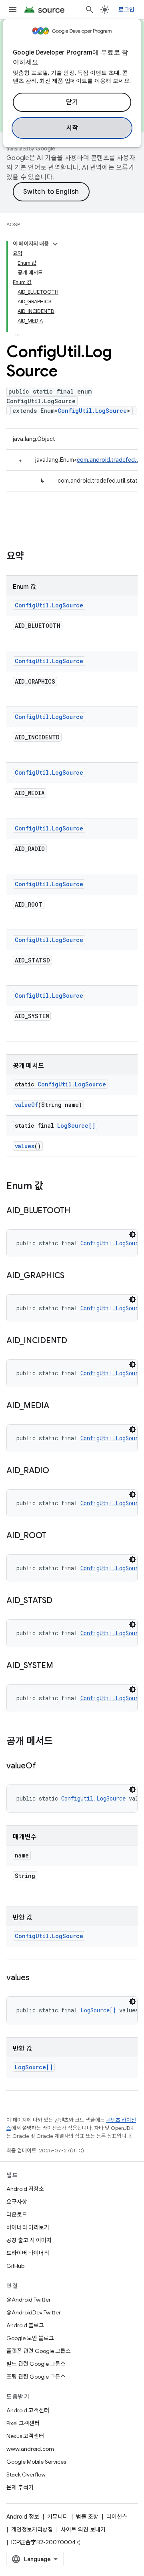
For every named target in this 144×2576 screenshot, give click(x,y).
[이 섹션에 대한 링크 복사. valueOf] (44, 1766)
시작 (72, 128)
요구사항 (17, 2202)
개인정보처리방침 (32, 2529)
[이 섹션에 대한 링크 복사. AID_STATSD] (60, 1601)
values (25, 1146)
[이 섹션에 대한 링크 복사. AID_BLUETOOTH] (78, 1211)
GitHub (15, 2266)
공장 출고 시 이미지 (29, 2240)
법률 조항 (87, 2517)
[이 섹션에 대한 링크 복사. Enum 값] (51, 1187)
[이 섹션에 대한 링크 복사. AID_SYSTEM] (61, 1666)
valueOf (26, 1105)
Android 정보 (23, 2517)
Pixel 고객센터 (23, 2423)
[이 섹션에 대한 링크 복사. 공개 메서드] (61, 1742)
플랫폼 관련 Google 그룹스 (39, 2351)
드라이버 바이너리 (28, 2253)
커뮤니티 (58, 2517)
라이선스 (117, 2517)
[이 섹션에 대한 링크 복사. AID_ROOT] (54, 1536)
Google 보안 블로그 (30, 2338)
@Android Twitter (29, 2300)
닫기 (72, 102)
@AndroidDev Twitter (34, 2312)
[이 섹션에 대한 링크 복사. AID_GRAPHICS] (72, 1276)
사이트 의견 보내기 (83, 2529)
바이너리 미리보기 (28, 2227)
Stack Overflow (26, 2475)
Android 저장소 (25, 2189)
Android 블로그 (25, 2325)
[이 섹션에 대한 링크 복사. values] (38, 1978)
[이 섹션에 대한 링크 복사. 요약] (32, 557)
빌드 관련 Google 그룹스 (36, 2364)
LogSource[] (76, 1126)
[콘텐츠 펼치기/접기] (55, 244)
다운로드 (17, 2215)
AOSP (13, 224)
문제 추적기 (20, 2487)
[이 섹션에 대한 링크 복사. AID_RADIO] (57, 1471)
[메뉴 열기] (13, 10)
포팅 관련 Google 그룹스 (36, 2377)
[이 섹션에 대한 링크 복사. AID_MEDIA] (57, 1406)
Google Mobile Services (36, 2462)
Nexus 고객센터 (25, 2436)
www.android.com (30, 2449)
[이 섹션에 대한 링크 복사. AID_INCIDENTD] (75, 1341)
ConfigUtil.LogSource (92, 411)
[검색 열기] (90, 10)
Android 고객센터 (28, 2410)
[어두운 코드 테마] (132, 1234)
